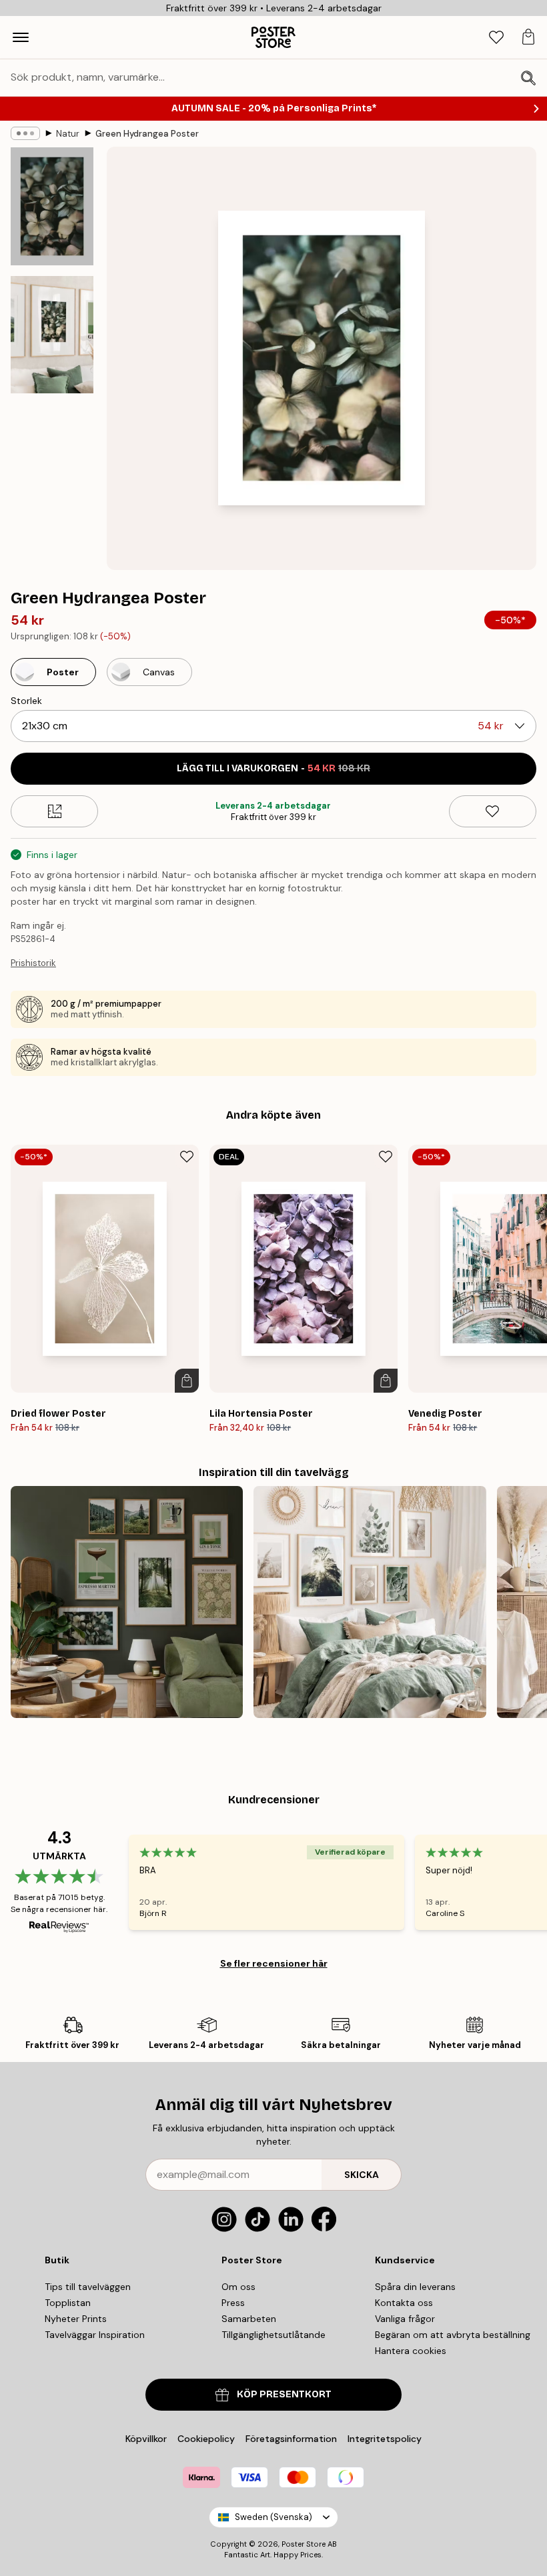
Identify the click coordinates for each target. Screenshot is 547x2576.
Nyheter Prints (76, 2319)
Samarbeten (249, 2319)
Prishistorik (33, 963)
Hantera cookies (411, 2351)
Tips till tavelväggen (88, 2287)
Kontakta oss (404, 2303)
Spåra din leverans (415, 2287)
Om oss (238, 2287)
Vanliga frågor (405, 2319)
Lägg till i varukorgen (273, 768)
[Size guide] (54, 811)
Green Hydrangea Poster (147, 134)
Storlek (26, 701)
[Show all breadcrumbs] (25, 133)
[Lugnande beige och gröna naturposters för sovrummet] (370, 1602)
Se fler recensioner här (274, 1963)
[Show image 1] (52, 206)
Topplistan (68, 2303)
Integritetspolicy (385, 2439)
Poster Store (304, 2544)
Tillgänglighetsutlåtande (273, 2335)
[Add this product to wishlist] (493, 811)
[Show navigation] (21, 37)
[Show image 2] (52, 335)
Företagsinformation (291, 2439)
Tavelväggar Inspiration (95, 2335)
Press (233, 2303)
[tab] (496, 38)
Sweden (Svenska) (273, 2517)
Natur (68, 134)
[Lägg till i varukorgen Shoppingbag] (187, 1381)
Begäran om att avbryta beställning (453, 2335)
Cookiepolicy (206, 2439)
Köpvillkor (146, 2439)
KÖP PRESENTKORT (284, 2394)
